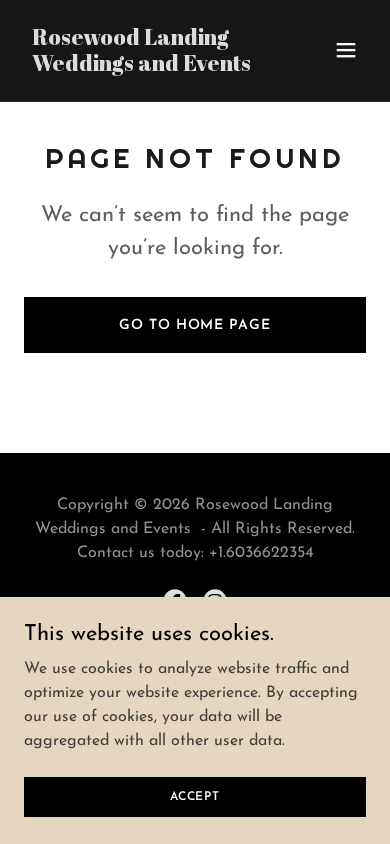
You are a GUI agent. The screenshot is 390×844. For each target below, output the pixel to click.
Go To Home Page (194, 325)
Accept (195, 796)
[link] (143, 67)
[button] (346, 50)
